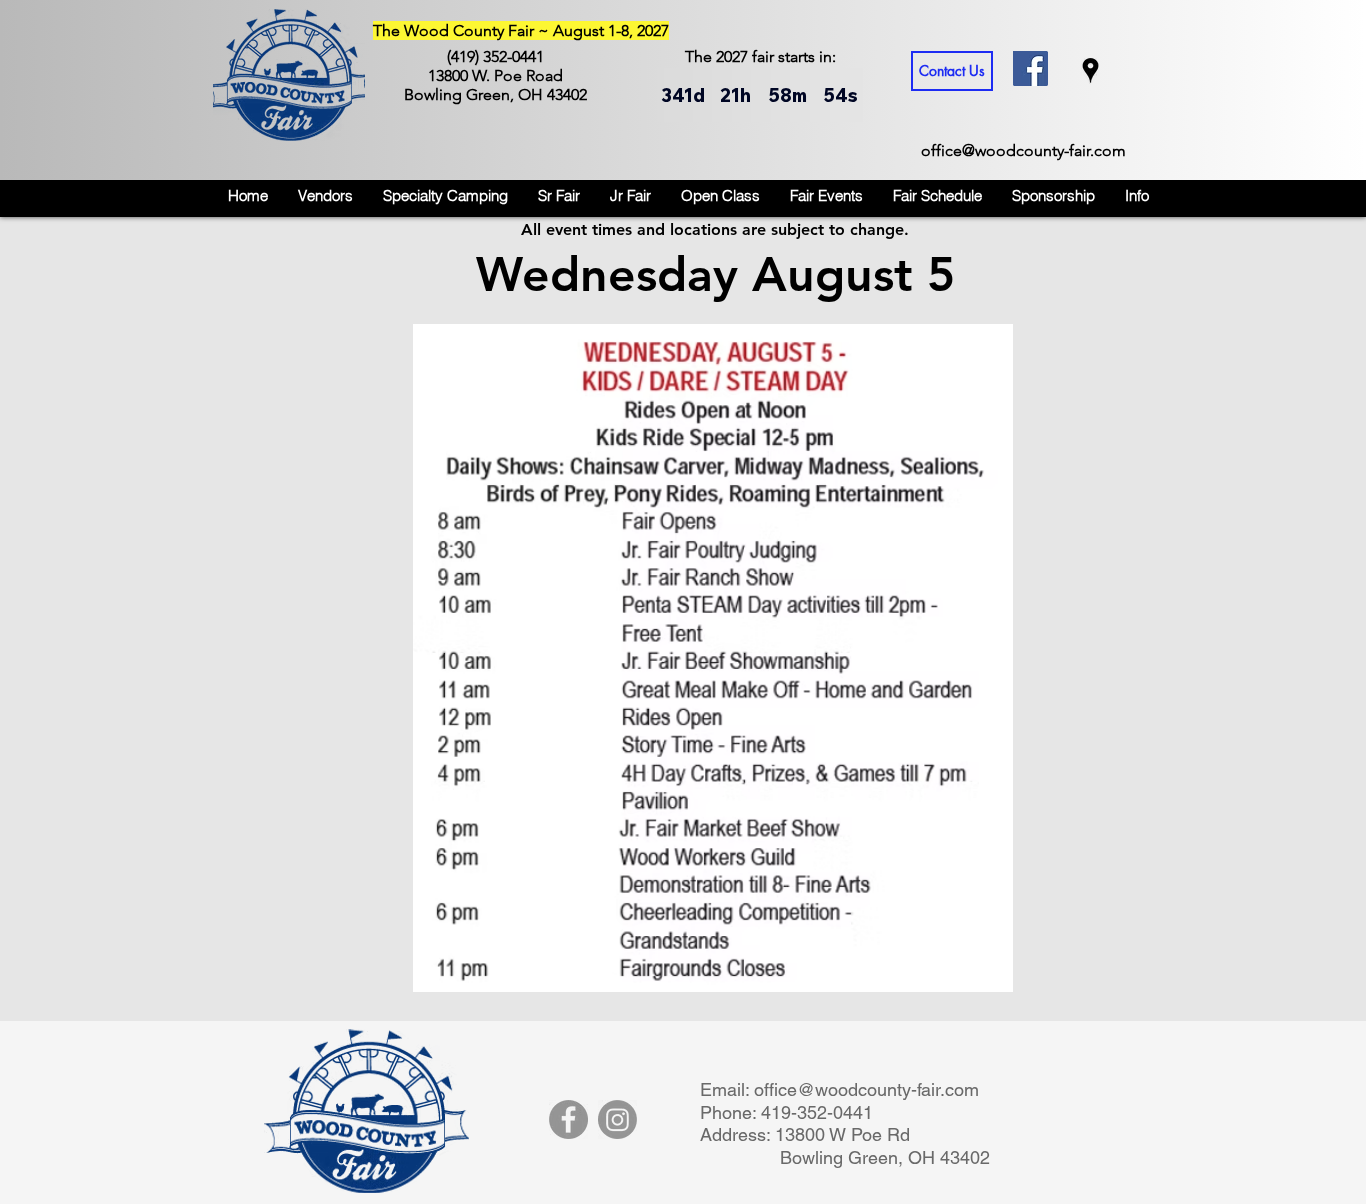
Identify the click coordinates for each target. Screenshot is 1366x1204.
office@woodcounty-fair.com (1023, 150)
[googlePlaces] (1090, 70)
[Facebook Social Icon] (1030, 68)
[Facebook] (568, 1119)
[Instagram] (617, 1119)
